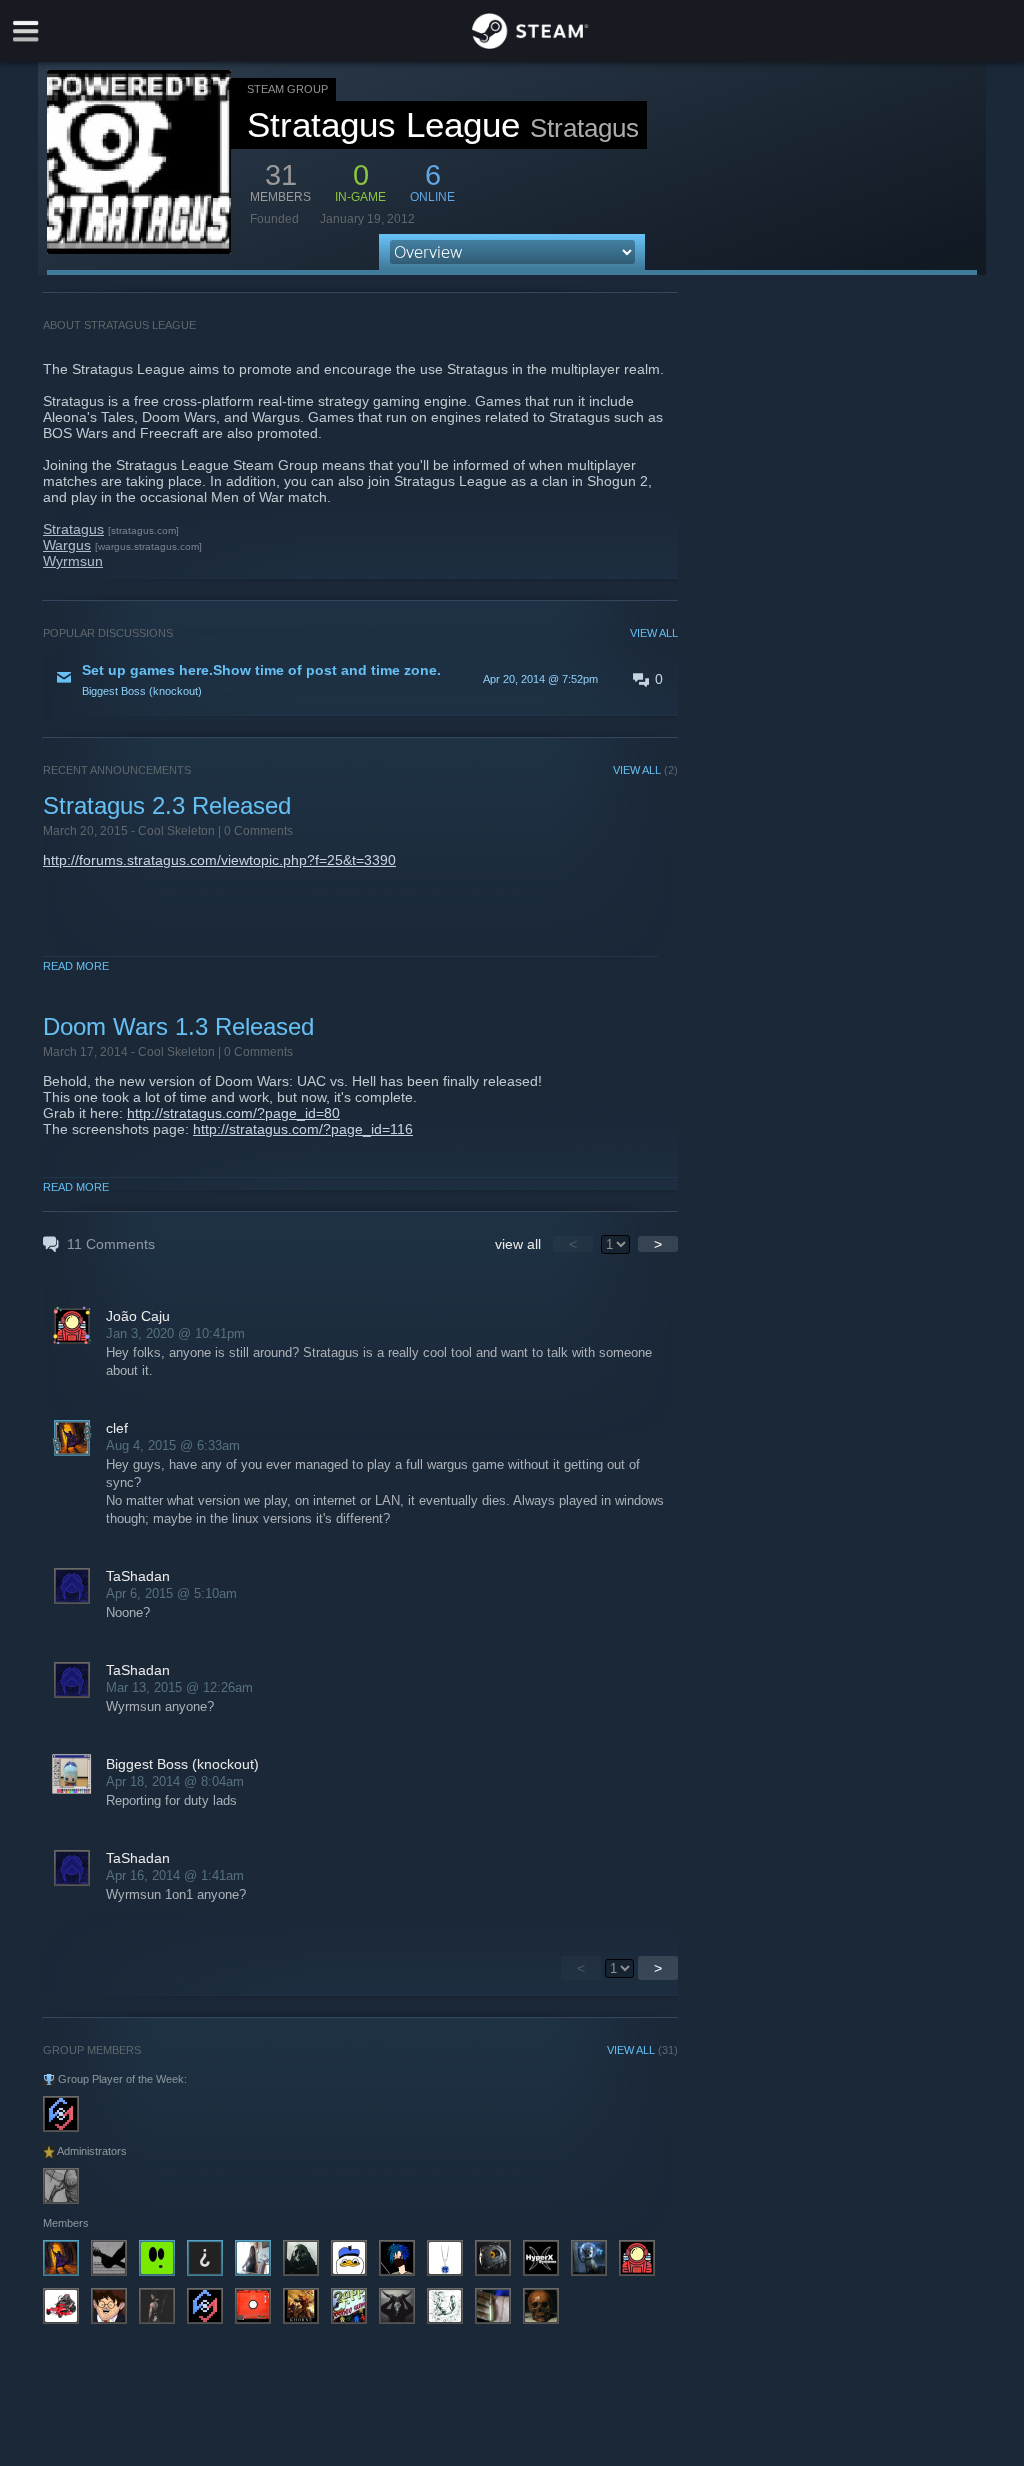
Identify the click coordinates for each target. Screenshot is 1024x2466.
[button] (360, 679)
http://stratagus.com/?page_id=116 (303, 1129)
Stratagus (73, 529)
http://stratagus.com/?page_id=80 (233, 1113)
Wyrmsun (73, 561)
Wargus (67, 545)
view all (518, 1244)
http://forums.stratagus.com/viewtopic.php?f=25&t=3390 (219, 860)
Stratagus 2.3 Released (167, 805)
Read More (76, 966)
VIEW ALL (654, 633)
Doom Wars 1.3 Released (178, 1026)
